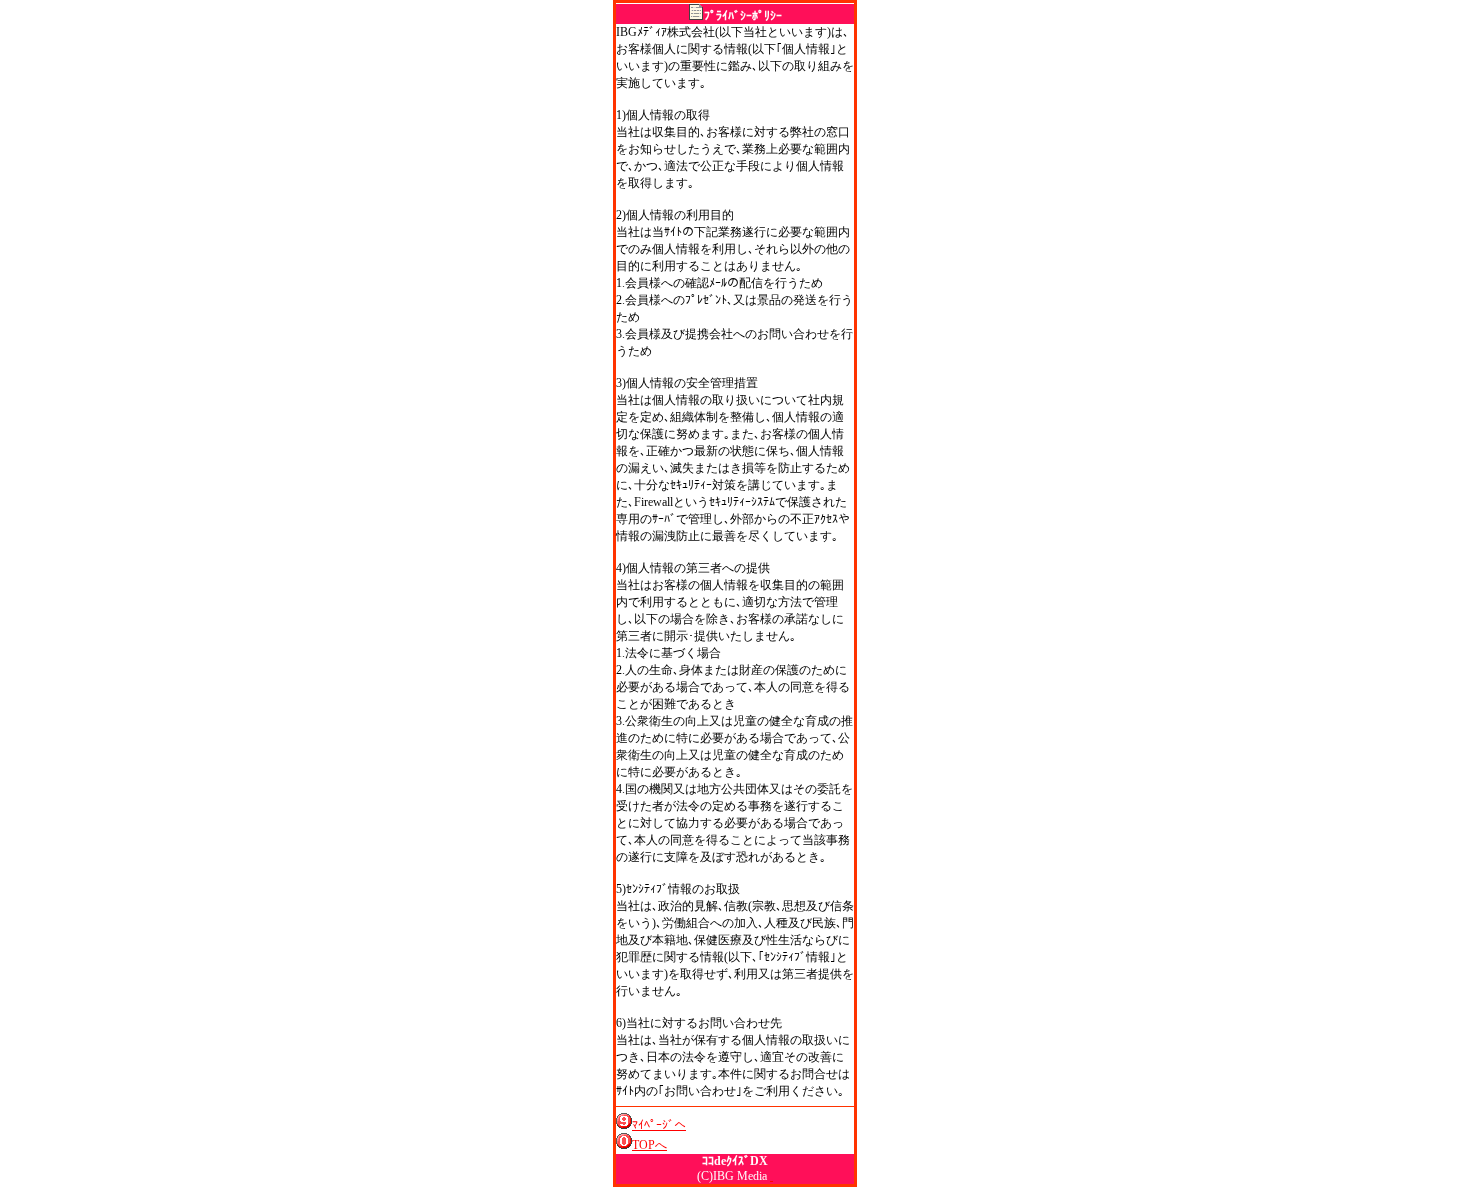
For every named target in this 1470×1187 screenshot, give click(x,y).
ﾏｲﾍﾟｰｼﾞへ (659, 1125)
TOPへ (649, 1145)
